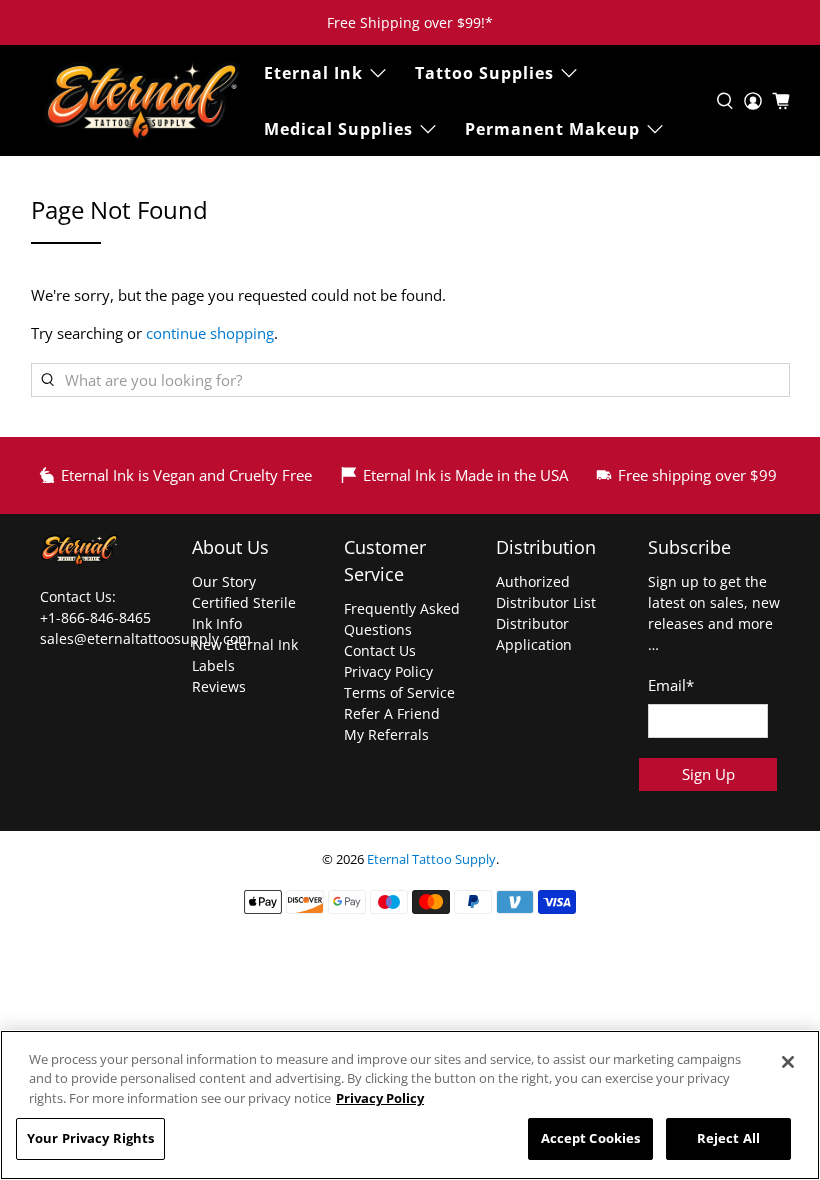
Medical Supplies (338, 129)
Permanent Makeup (552, 129)
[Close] (788, 1062)
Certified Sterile (244, 602)
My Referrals (386, 734)
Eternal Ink (313, 73)
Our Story (224, 581)
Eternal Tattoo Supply (431, 859)
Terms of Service (399, 692)
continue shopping (210, 333)
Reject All (728, 1138)
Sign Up (708, 774)
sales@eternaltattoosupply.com (147, 638)
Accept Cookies (591, 1138)
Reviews (219, 686)
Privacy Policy (388, 671)
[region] (410, 1105)
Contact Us (380, 650)
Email (671, 685)
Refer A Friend (392, 713)
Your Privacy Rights (90, 1138)
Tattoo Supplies (484, 73)
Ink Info (217, 623)
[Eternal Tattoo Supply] (142, 100)
